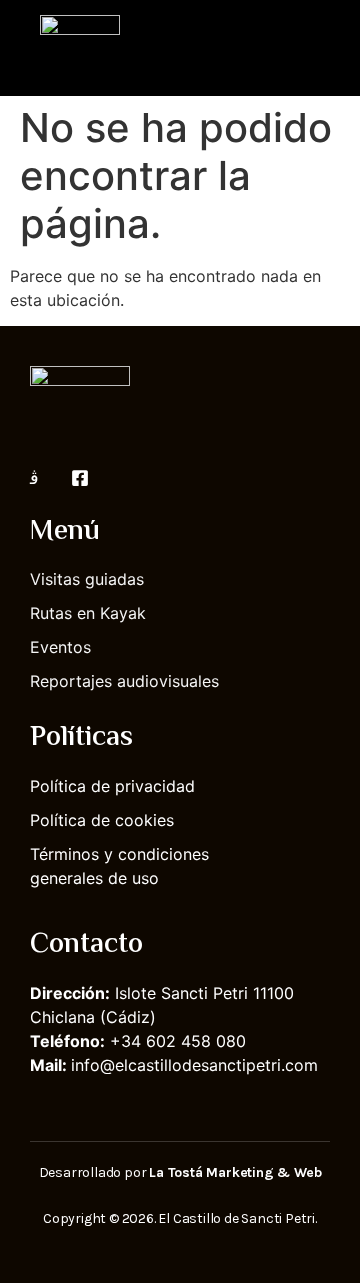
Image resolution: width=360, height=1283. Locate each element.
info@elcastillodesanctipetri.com (194, 1065)
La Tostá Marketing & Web (235, 1172)
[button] (316, 47)
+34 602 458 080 (178, 1041)
